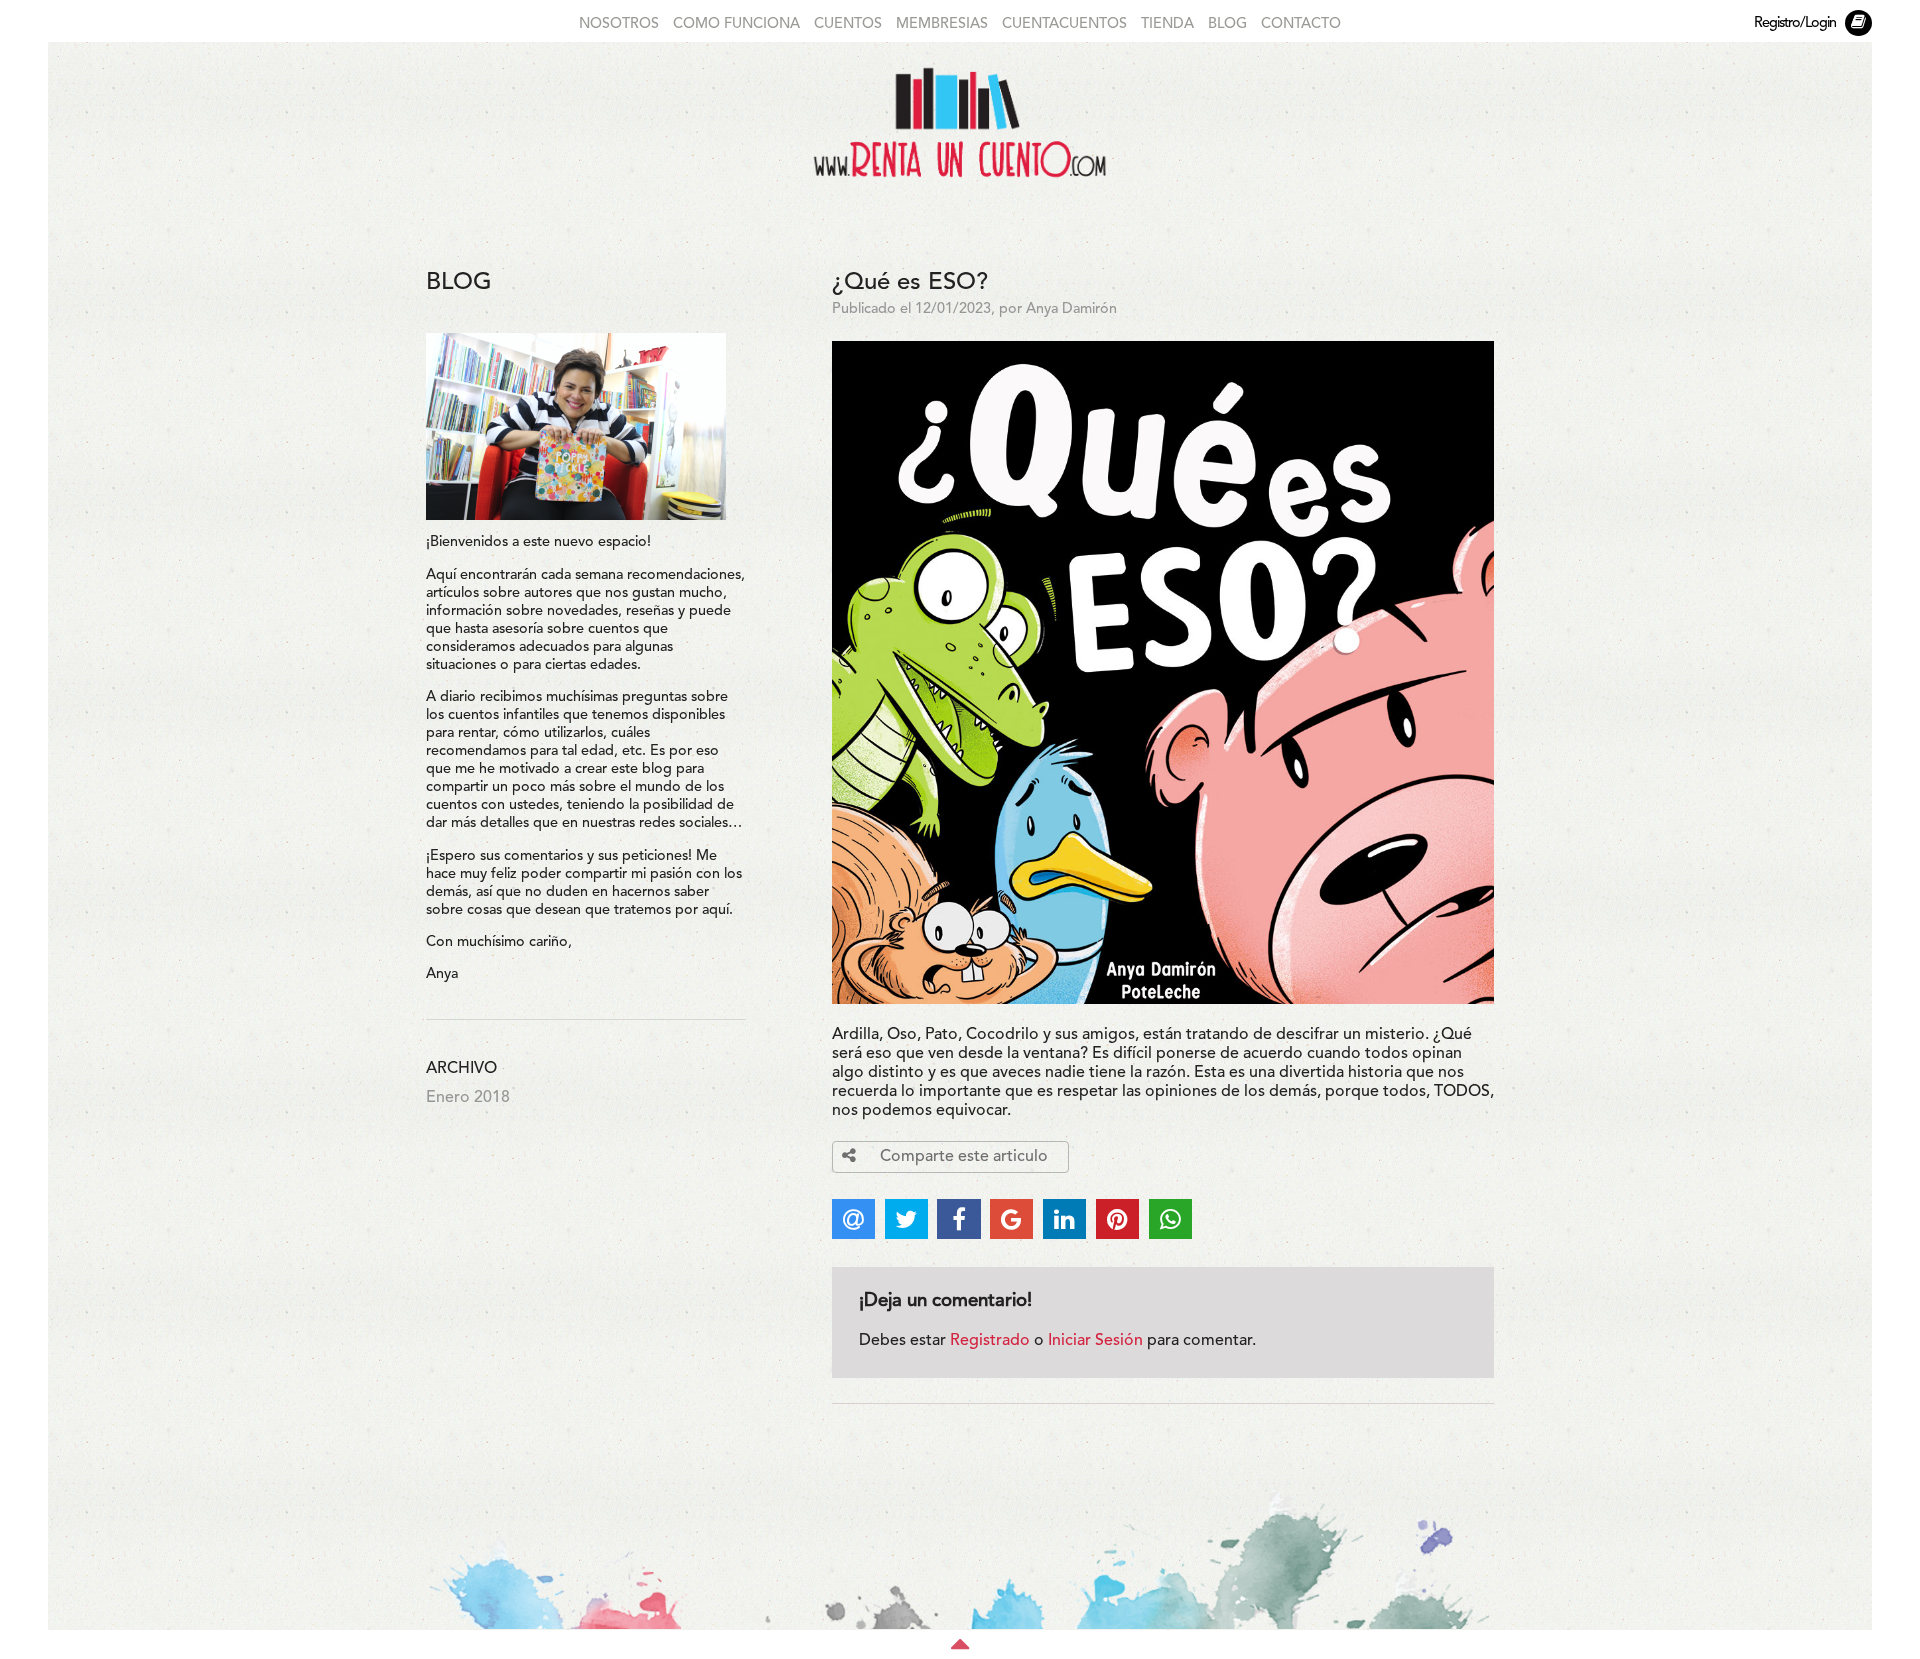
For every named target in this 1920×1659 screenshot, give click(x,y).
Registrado (990, 1341)
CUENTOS (848, 24)
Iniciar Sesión (1095, 1341)
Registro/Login (1795, 23)
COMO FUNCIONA (736, 24)
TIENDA (1167, 24)
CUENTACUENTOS (1064, 24)
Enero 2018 (468, 1098)
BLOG (1227, 24)
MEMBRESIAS (942, 24)
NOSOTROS (619, 24)
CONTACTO (1301, 24)
